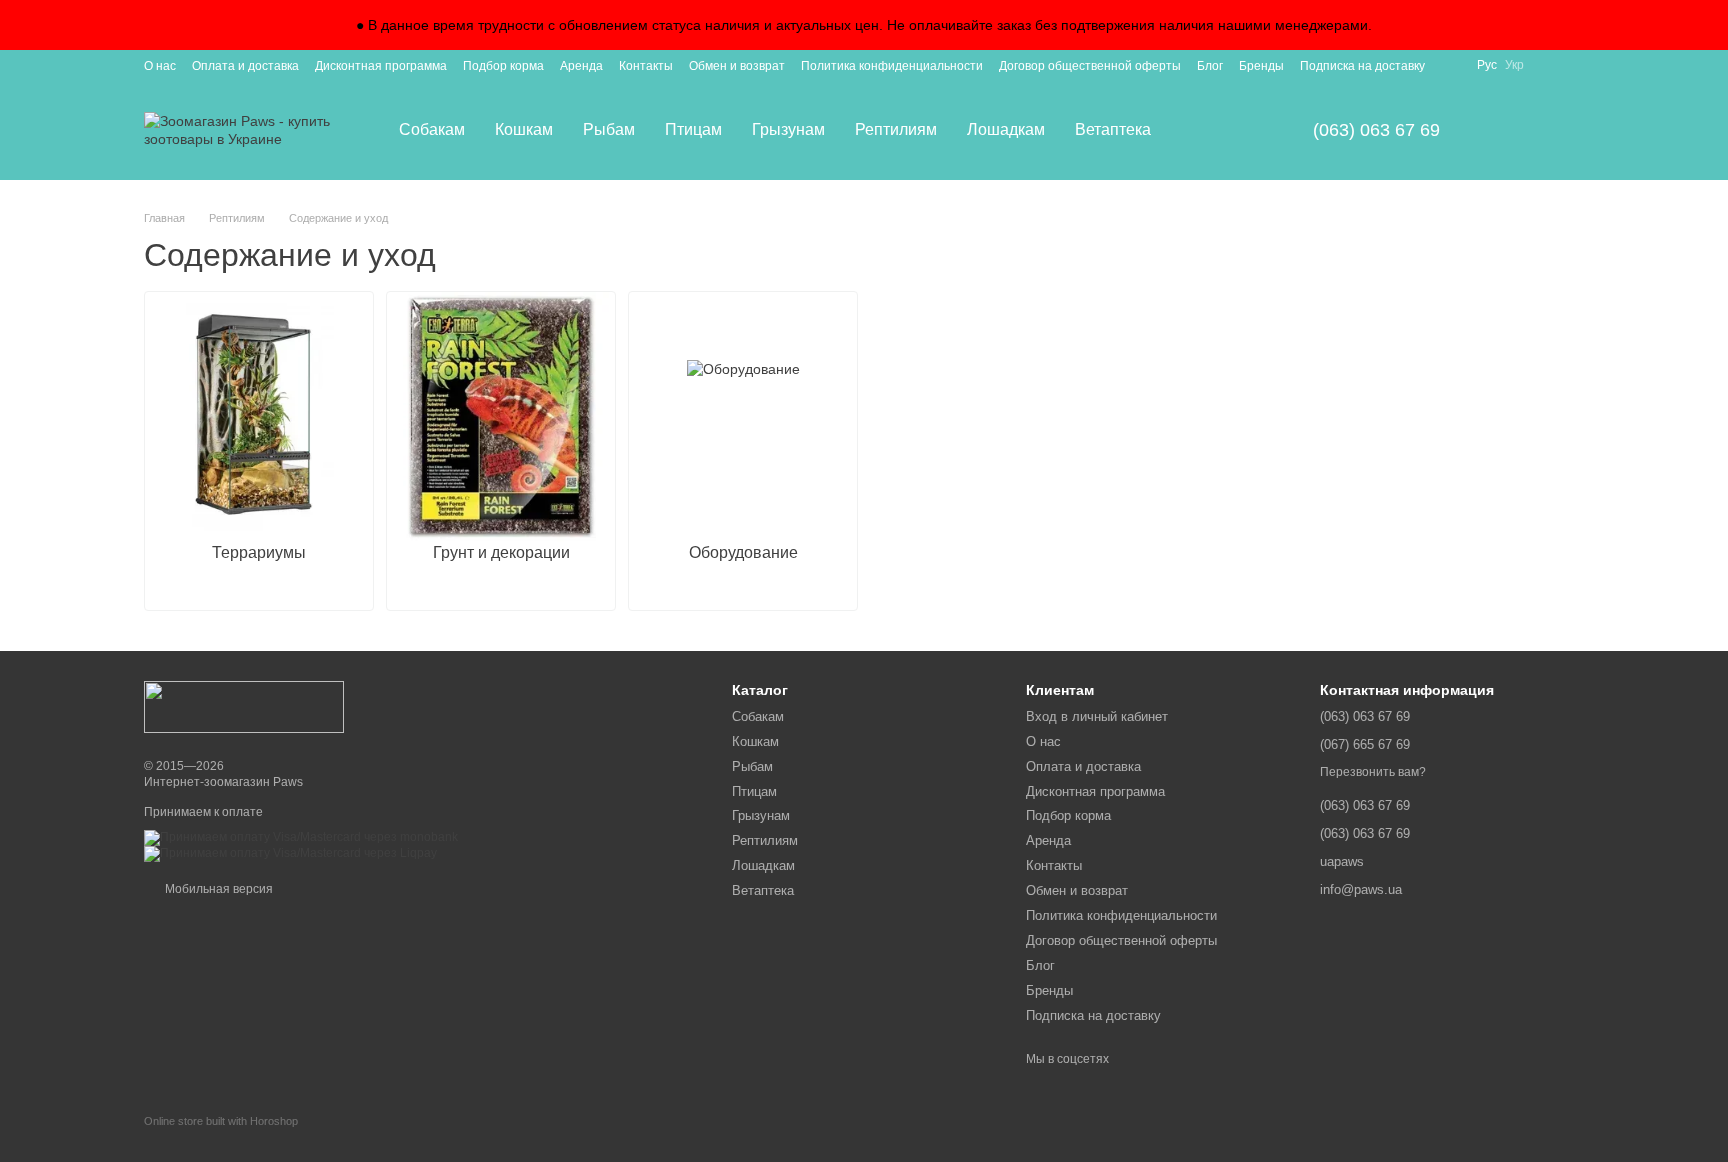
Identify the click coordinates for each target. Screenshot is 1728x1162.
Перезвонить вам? (1373, 772)
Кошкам (524, 129)
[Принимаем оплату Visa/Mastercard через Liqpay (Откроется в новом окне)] (290, 853)
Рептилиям (896, 129)
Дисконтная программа (381, 66)
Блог (1210, 66)
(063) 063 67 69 (1376, 130)
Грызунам (788, 129)
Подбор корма (503, 66)
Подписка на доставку (1362, 66)
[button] (1712, 25)
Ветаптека (1113, 129)
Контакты (646, 66)
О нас (160, 66)
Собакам (432, 129)
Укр (1514, 65)
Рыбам (609, 129)
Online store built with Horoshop (221, 1121)
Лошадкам (1006, 129)
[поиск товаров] (1202, 130)
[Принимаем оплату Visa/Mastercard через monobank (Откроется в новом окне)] (301, 837)
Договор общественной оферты (1090, 66)
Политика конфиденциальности (892, 66)
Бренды (1261, 66)
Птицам (693, 129)
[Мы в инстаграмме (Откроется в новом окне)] (1552, 65)
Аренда (581, 66)
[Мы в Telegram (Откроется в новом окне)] (1576, 65)
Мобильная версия (217, 889)
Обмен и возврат (737, 66)
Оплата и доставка (245, 66)
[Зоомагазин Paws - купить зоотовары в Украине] (244, 706)
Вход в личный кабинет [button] (1097, 716)
